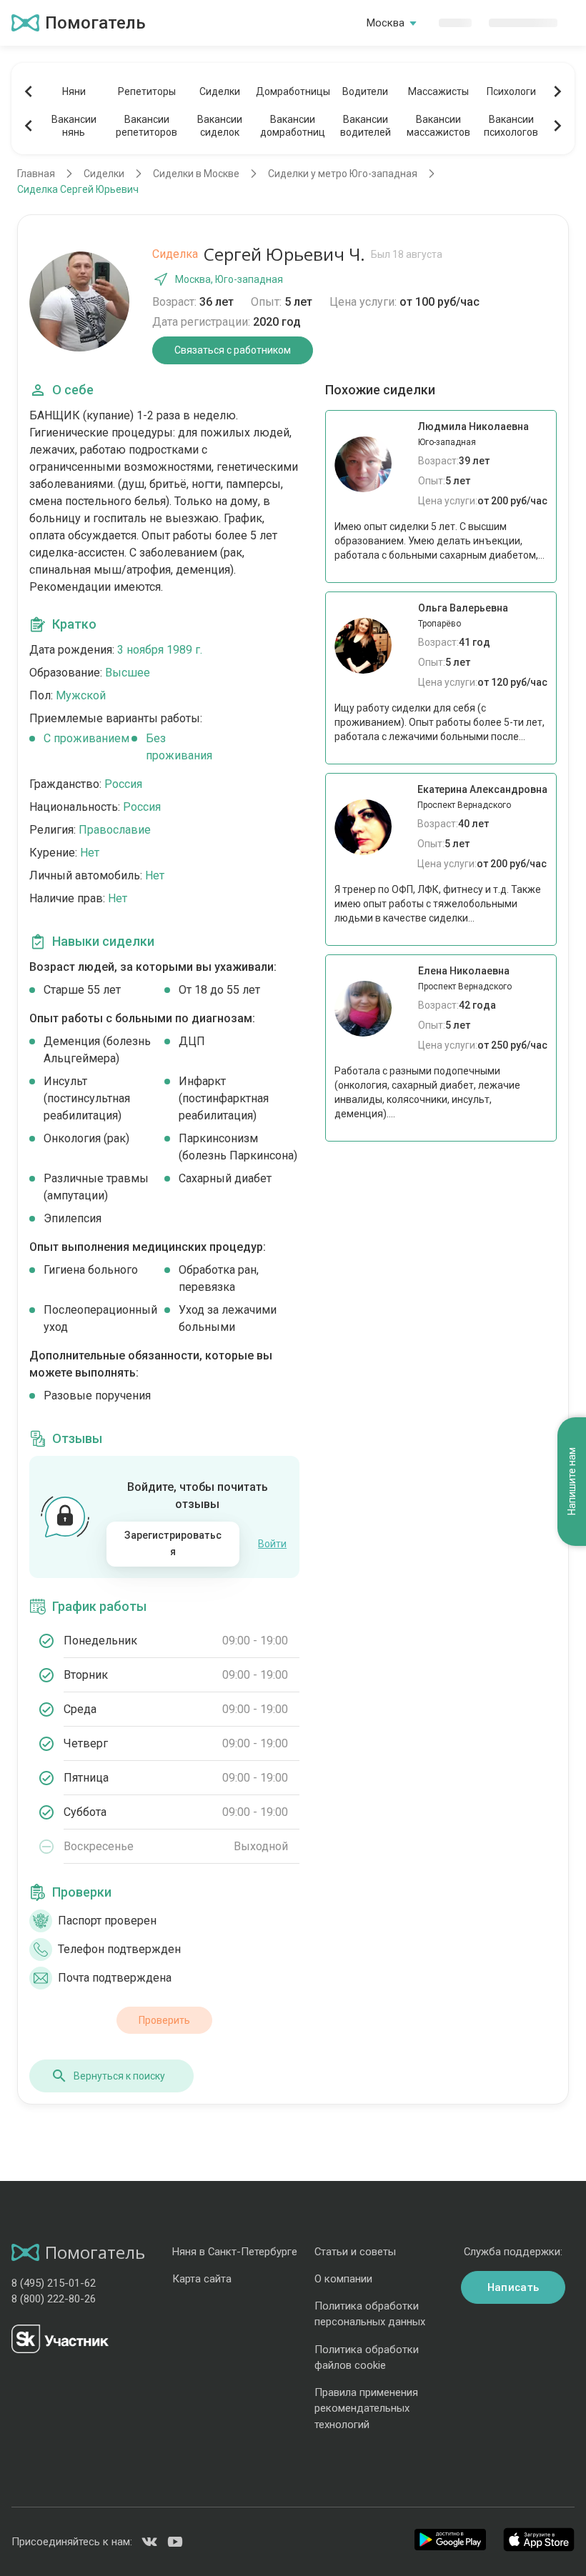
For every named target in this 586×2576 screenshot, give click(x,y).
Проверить (164, 2020)
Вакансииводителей (366, 126)
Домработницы (292, 91)
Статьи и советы (355, 2252)
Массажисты (438, 91)
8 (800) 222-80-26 (54, 2299)
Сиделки (220, 91)
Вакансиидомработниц (293, 126)
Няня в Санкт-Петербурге (235, 2252)
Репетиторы (147, 91)
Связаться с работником (233, 350)
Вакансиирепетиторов (146, 126)
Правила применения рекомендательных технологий (366, 2408)
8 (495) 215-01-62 (54, 2283)
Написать (513, 2287)
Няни (74, 91)
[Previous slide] (29, 91)
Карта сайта (202, 2279)
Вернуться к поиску (119, 2076)
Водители (365, 91)
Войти (272, 1544)
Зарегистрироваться (173, 1544)
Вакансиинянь (74, 126)
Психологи (511, 91)
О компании (343, 2279)
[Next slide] (557, 91)
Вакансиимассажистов (438, 126)
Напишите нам (572, 1481)
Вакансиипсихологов (511, 126)
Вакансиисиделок (220, 126)
